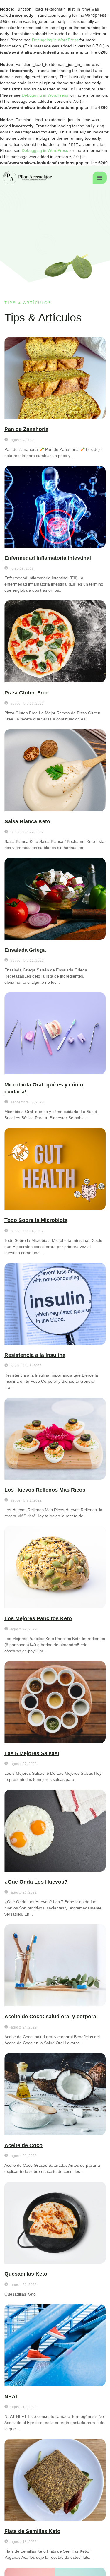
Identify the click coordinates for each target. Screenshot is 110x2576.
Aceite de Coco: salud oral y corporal (51, 2017)
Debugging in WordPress (55, 40)
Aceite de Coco (23, 2145)
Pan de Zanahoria (26, 429)
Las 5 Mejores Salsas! (32, 1753)
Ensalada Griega (25, 950)
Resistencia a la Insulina (35, 1355)
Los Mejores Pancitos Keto (38, 1618)
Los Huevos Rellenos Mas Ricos (45, 1490)
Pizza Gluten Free (26, 693)
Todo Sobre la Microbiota (36, 1220)
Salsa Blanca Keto (27, 821)
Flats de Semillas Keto (32, 2531)
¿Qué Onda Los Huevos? (36, 1882)
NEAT (11, 2397)
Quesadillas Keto (26, 2274)
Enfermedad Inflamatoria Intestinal (48, 558)
